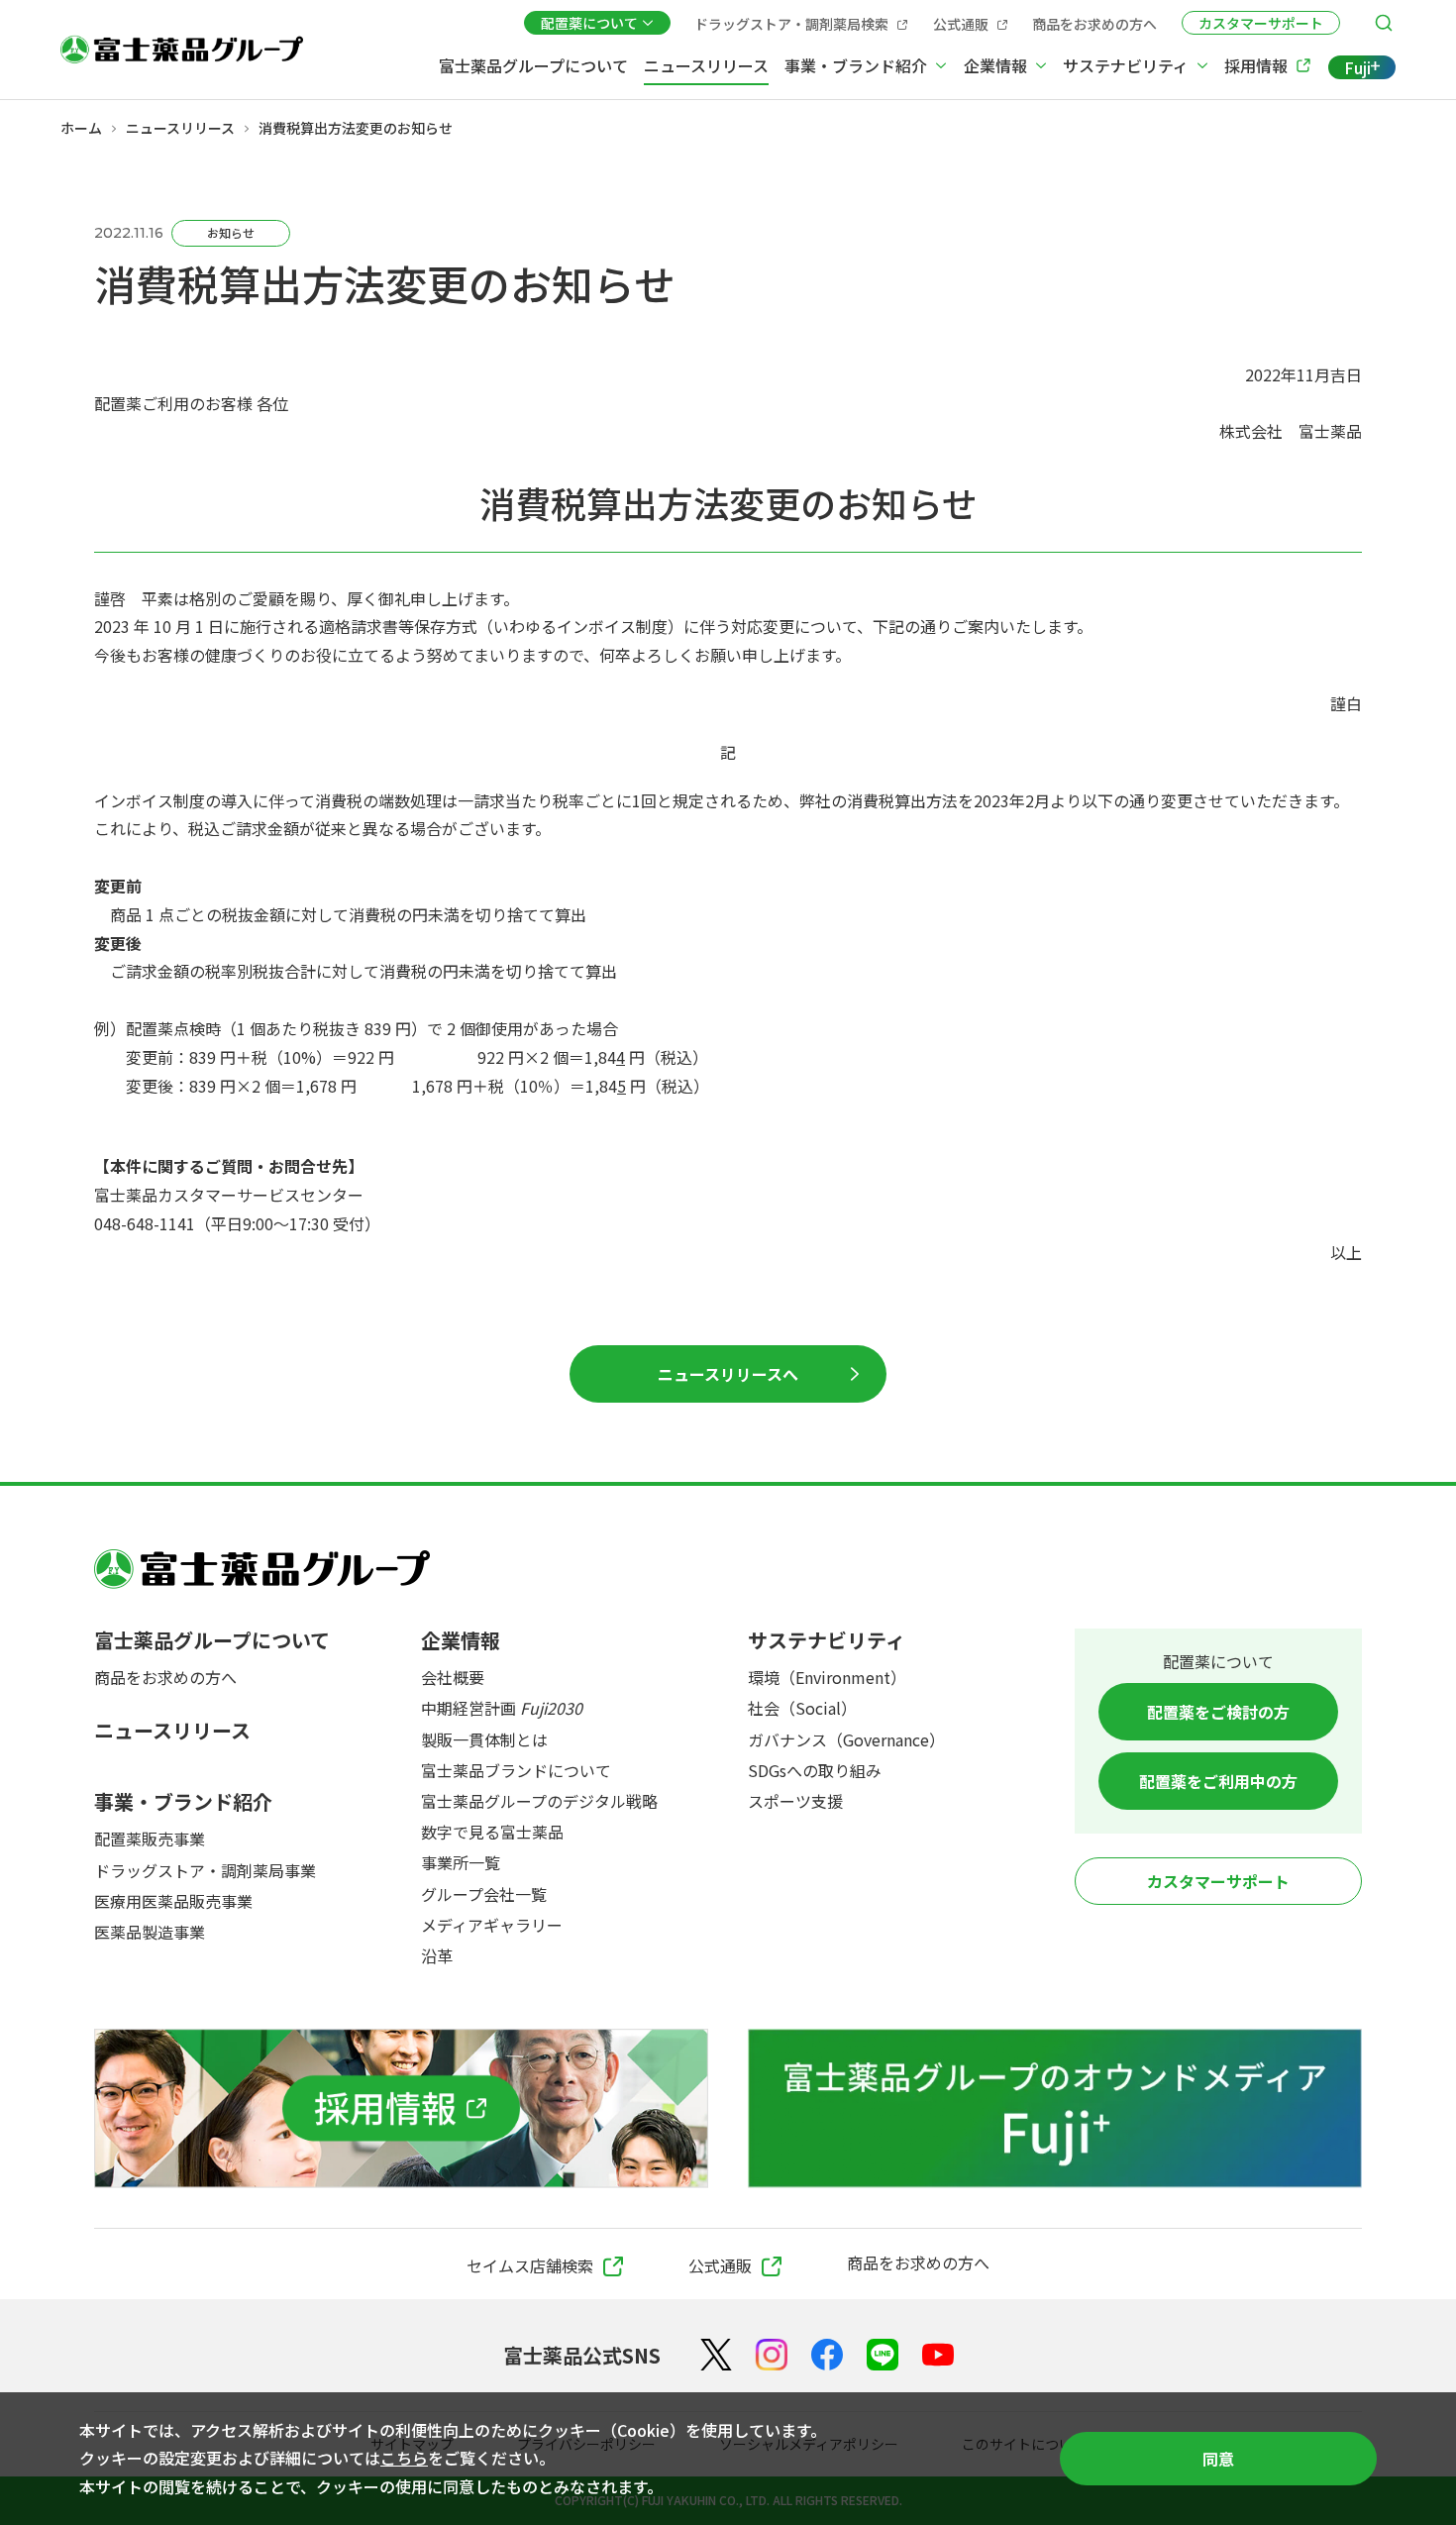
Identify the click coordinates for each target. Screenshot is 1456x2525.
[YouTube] (938, 2355)
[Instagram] (772, 2355)
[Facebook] (827, 2355)
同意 (1218, 2459)
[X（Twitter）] (716, 2355)
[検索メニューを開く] (1384, 23)
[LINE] (883, 2355)
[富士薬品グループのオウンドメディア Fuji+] (1055, 2108)
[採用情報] (401, 2108)
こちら (404, 2458)
